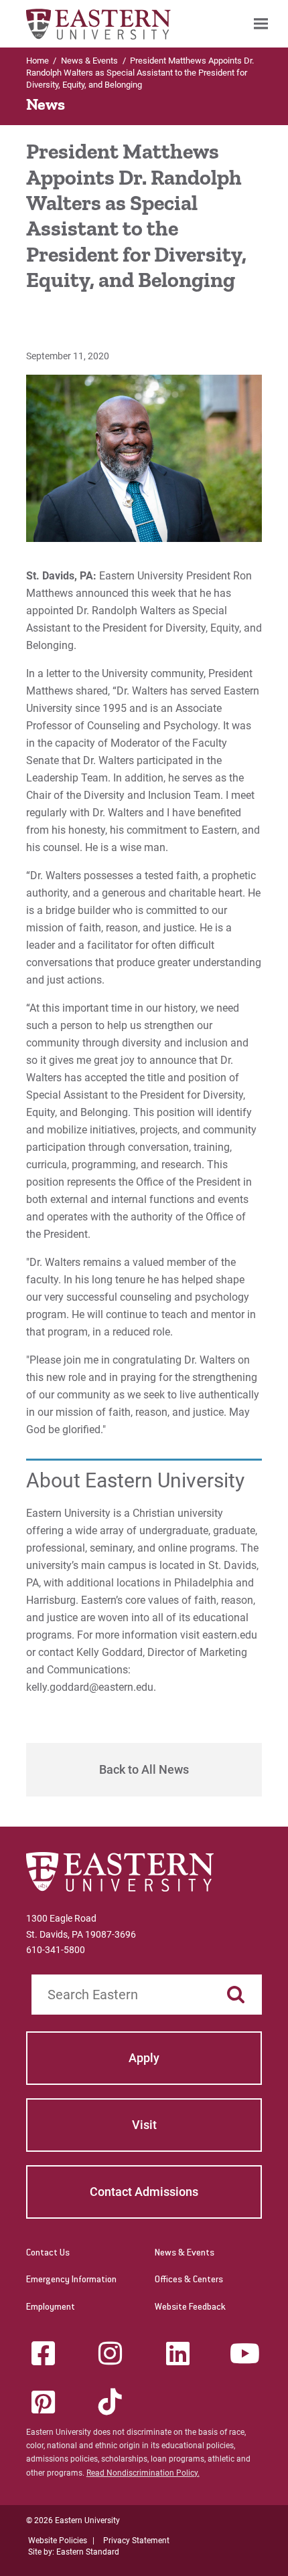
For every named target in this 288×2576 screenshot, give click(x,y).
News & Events (185, 2253)
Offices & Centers (189, 2280)
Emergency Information (71, 2280)
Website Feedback (190, 2308)
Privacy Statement (136, 2541)
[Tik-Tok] (111, 2402)
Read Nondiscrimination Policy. (143, 2473)
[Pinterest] (43, 2402)
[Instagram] (111, 2353)
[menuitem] (261, 24)
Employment (51, 2308)
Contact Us (48, 2253)
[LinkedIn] (177, 2353)
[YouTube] (245, 2353)
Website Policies (58, 2541)
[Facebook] (43, 2353)
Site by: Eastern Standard (74, 2552)
